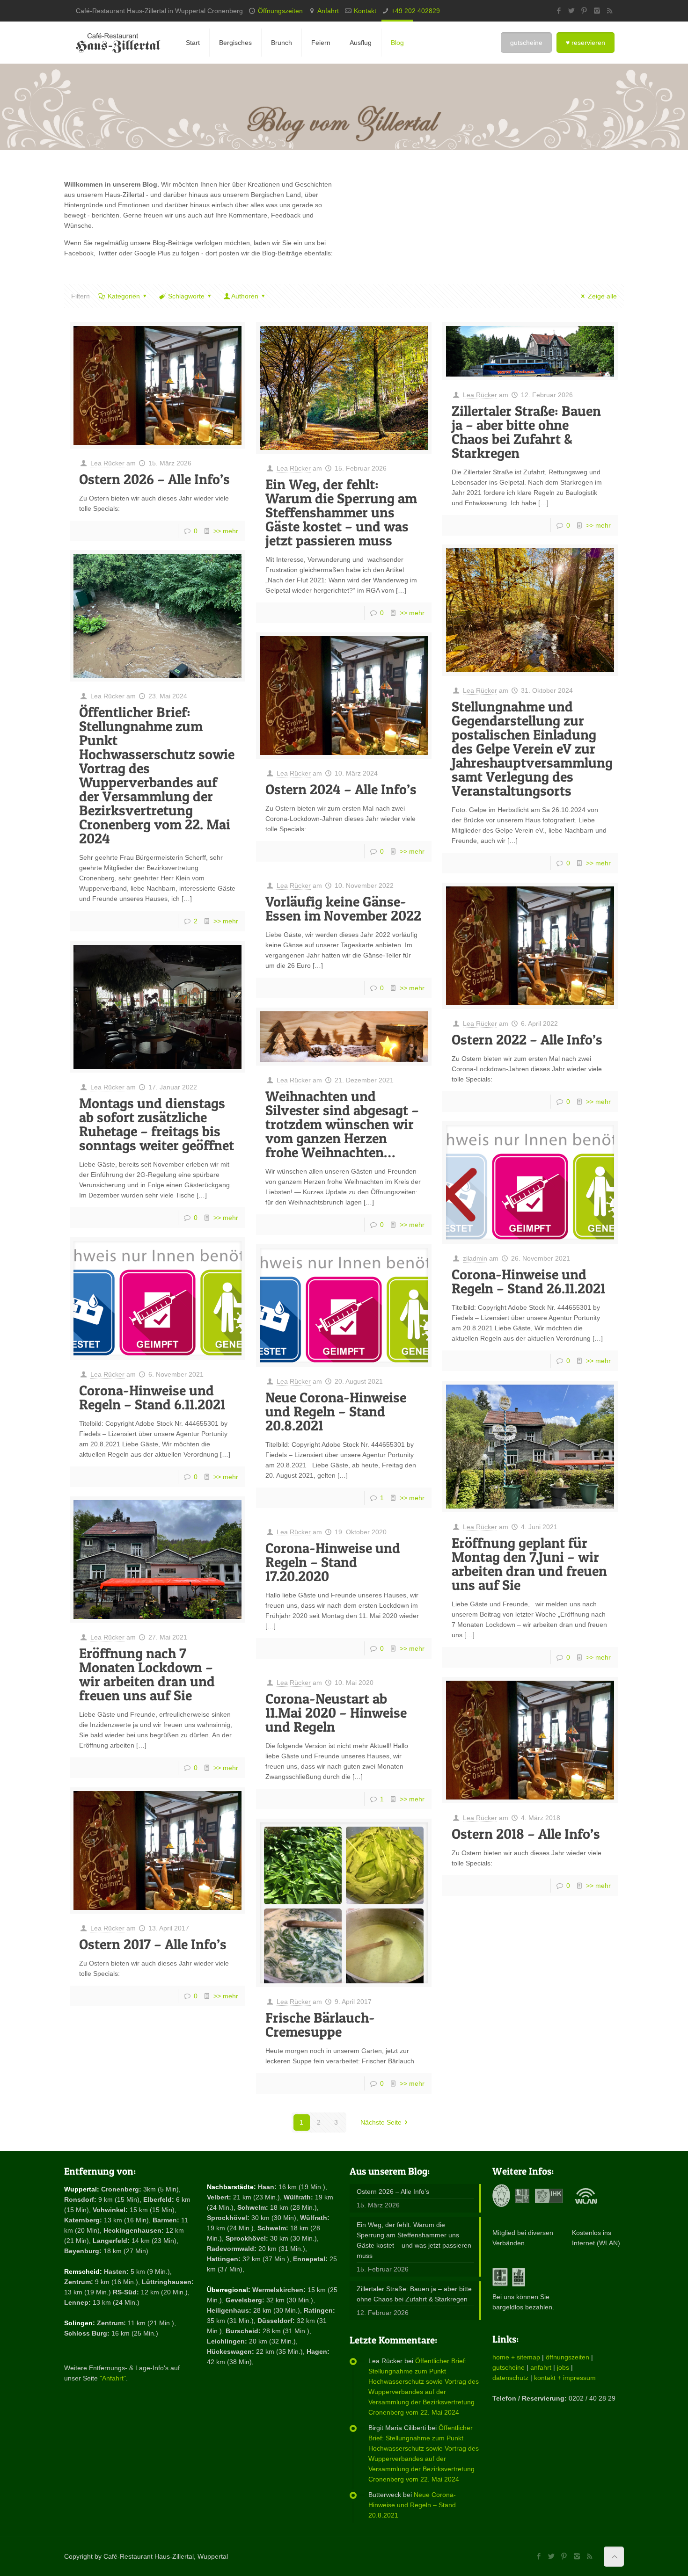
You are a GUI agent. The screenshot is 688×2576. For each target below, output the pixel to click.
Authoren (245, 296)
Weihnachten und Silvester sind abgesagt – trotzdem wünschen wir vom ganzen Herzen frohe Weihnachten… (342, 1124)
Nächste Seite (381, 2122)
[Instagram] (597, 11)
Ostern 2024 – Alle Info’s (341, 789)
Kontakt (365, 11)
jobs (563, 2367)
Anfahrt (328, 11)
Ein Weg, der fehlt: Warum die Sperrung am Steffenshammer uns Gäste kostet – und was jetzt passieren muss (341, 512)
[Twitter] (572, 11)
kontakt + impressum (565, 2378)
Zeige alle (602, 296)
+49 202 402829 (416, 11)
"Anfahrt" (113, 2378)
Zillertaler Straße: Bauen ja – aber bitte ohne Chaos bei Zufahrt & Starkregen (526, 432)
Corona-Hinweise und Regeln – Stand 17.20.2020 (333, 1562)
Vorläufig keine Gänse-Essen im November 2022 (343, 908)
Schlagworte (186, 296)
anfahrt (541, 2367)
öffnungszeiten (567, 2357)
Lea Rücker (107, 463)
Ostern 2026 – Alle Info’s (154, 479)
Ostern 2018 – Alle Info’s (526, 1834)
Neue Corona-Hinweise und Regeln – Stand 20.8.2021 (336, 1411)
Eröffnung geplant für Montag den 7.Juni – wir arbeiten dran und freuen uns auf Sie (529, 1564)
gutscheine (509, 2367)
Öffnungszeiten (280, 11)
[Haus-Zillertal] (118, 43)
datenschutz (510, 2378)
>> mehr (226, 531)
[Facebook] (559, 11)
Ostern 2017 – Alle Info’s (153, 1944)
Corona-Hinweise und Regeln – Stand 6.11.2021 (152, 1397)
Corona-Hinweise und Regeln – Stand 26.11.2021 (528, 1281)
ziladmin (475, 1258)
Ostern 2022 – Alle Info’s (527, 1039)
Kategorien (124, 296)
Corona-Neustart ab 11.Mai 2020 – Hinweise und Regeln (336, 1712)
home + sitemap (516, 2357)
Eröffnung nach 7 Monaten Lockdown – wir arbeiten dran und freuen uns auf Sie (147, 1674)
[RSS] (610, 11)
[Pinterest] (584, 11)
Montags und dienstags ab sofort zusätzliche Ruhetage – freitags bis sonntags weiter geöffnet (157, 1124)
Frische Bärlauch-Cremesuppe (320, 2025)
